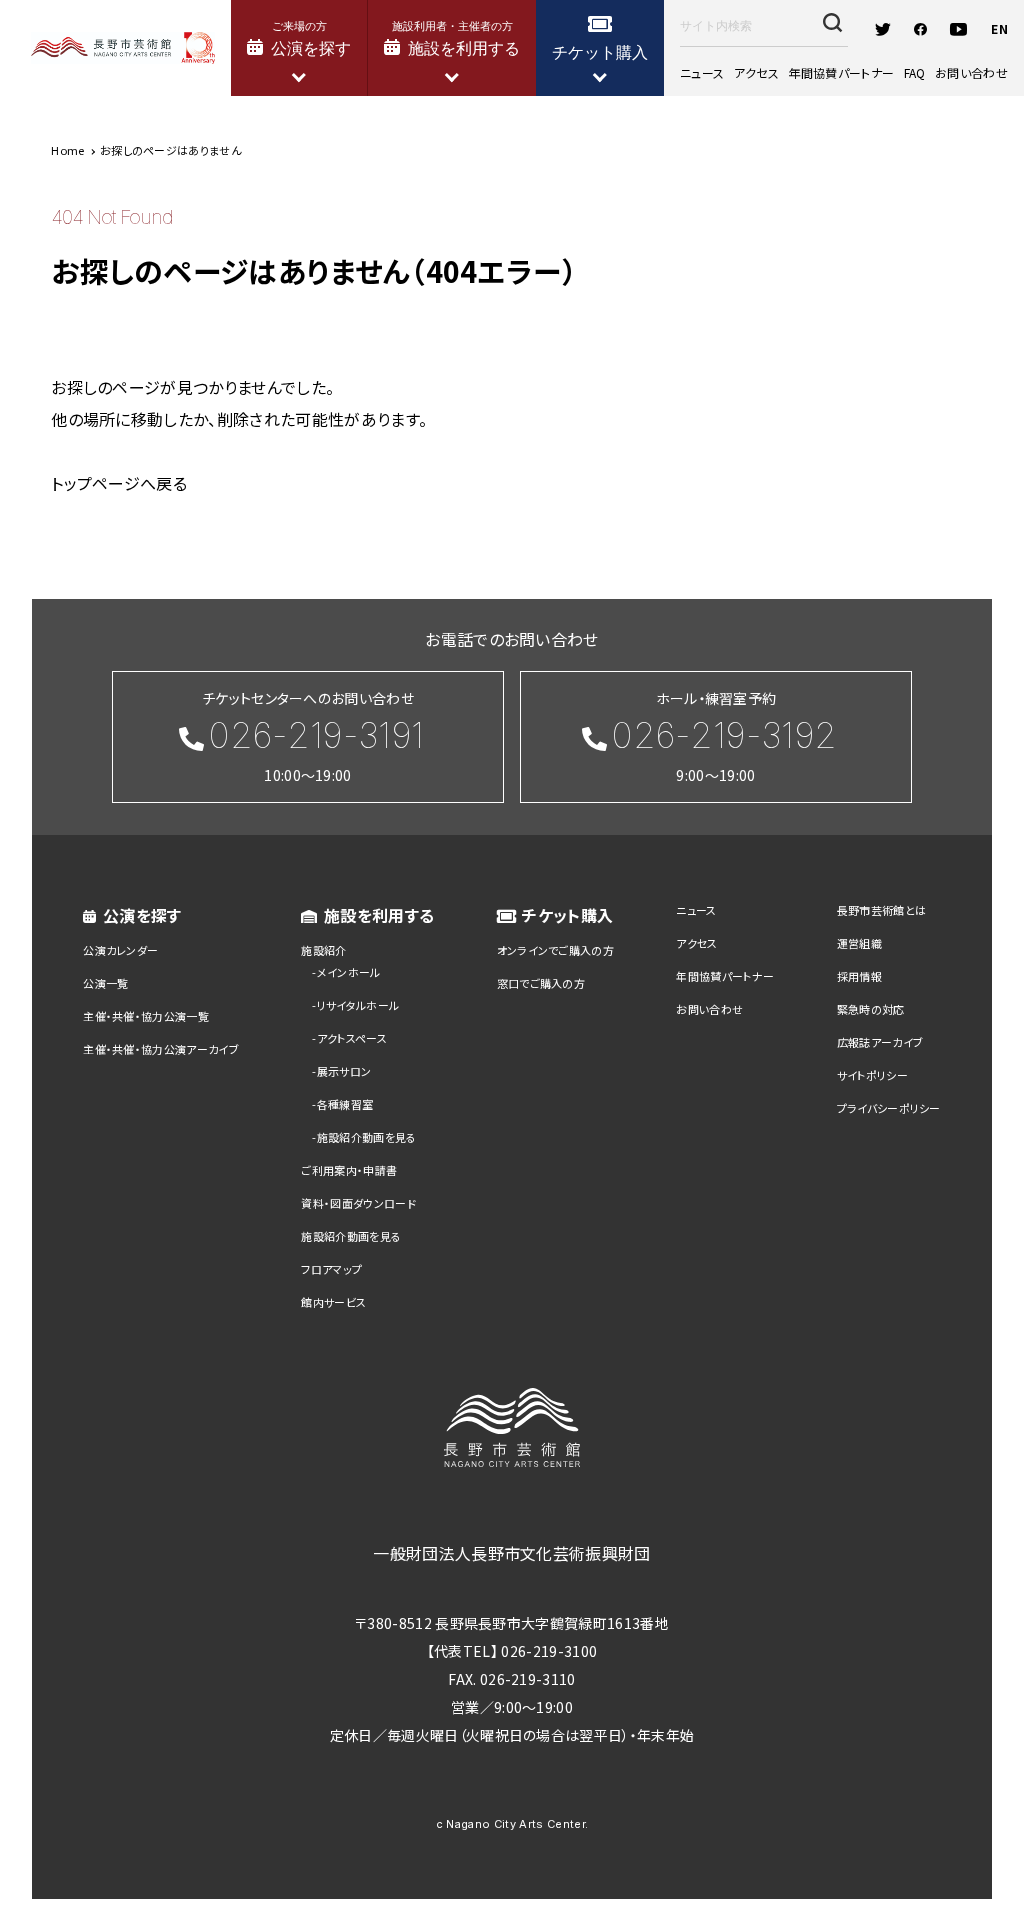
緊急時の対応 (871, 1009)
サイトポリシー (872, 1075)
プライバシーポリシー (889, 1108)
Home (67, 150)
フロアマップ (331, 1269)
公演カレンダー (120, 950)
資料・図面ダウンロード (358, 1203)
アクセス (756, 72)
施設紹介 (323, 950)
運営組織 (859, 943)
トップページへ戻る (119, 483)
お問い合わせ (971, 72)
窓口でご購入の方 (541, 983)
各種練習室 (345, 1104)
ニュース (702, 72)
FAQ (915, 72)
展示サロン (344, 1071)
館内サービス (333, 1302)
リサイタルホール (358, 1005)
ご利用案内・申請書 (349, 1170)
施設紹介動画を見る (367, 1137)
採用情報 (859, 976)
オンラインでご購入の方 (556, 950)
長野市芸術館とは (882, 910)
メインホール (349, 972)
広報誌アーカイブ (880, 1042)
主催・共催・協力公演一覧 (146, 1016)
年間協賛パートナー (841, 72)
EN (999, 28)
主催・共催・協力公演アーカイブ (161, 1049)
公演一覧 (105, 983)
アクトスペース (352, 1038)
